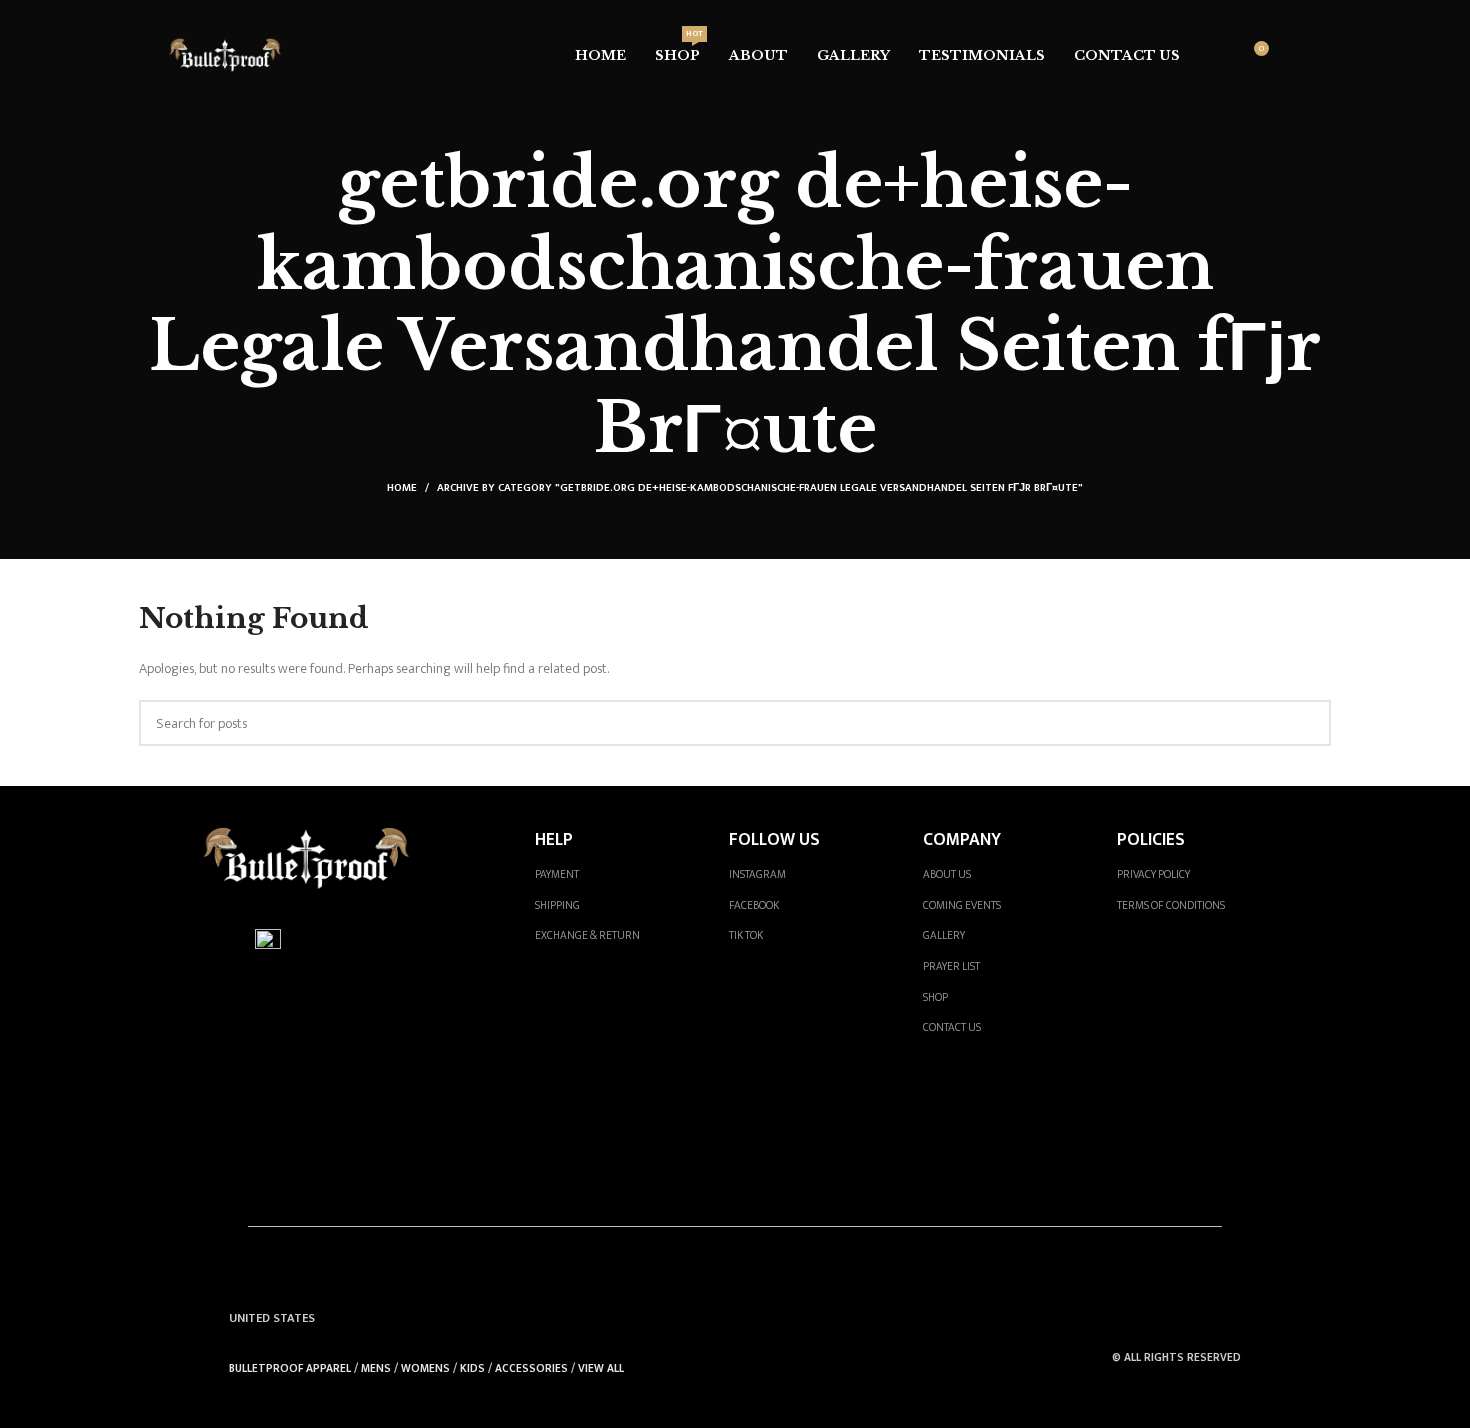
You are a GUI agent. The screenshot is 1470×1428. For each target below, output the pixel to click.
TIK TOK (746, 935)
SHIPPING (557, 905)
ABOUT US (947, 874)
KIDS (472, 1368)
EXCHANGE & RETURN (587, 935)
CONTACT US (952, 1027)
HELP (554, 839)
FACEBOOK (754, 905)
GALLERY (944, 935)
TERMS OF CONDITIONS (1171, 905)
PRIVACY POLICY (1153, 874)
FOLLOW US (774, 839)
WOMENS (425, 1368)
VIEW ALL (601, 1368)
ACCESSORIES (531, 1368)
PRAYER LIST (951, 966)
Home (402, 488)
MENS (376, 1368)
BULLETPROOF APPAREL (290, 1368)
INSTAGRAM (757, 874)
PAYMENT (557, 874)
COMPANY (962, 839)
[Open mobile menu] (1293, 56)
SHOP (935, 997)
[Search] (1218, 56)
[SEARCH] (1308, 723)
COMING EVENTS (962, 905)
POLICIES (1151, 839)
